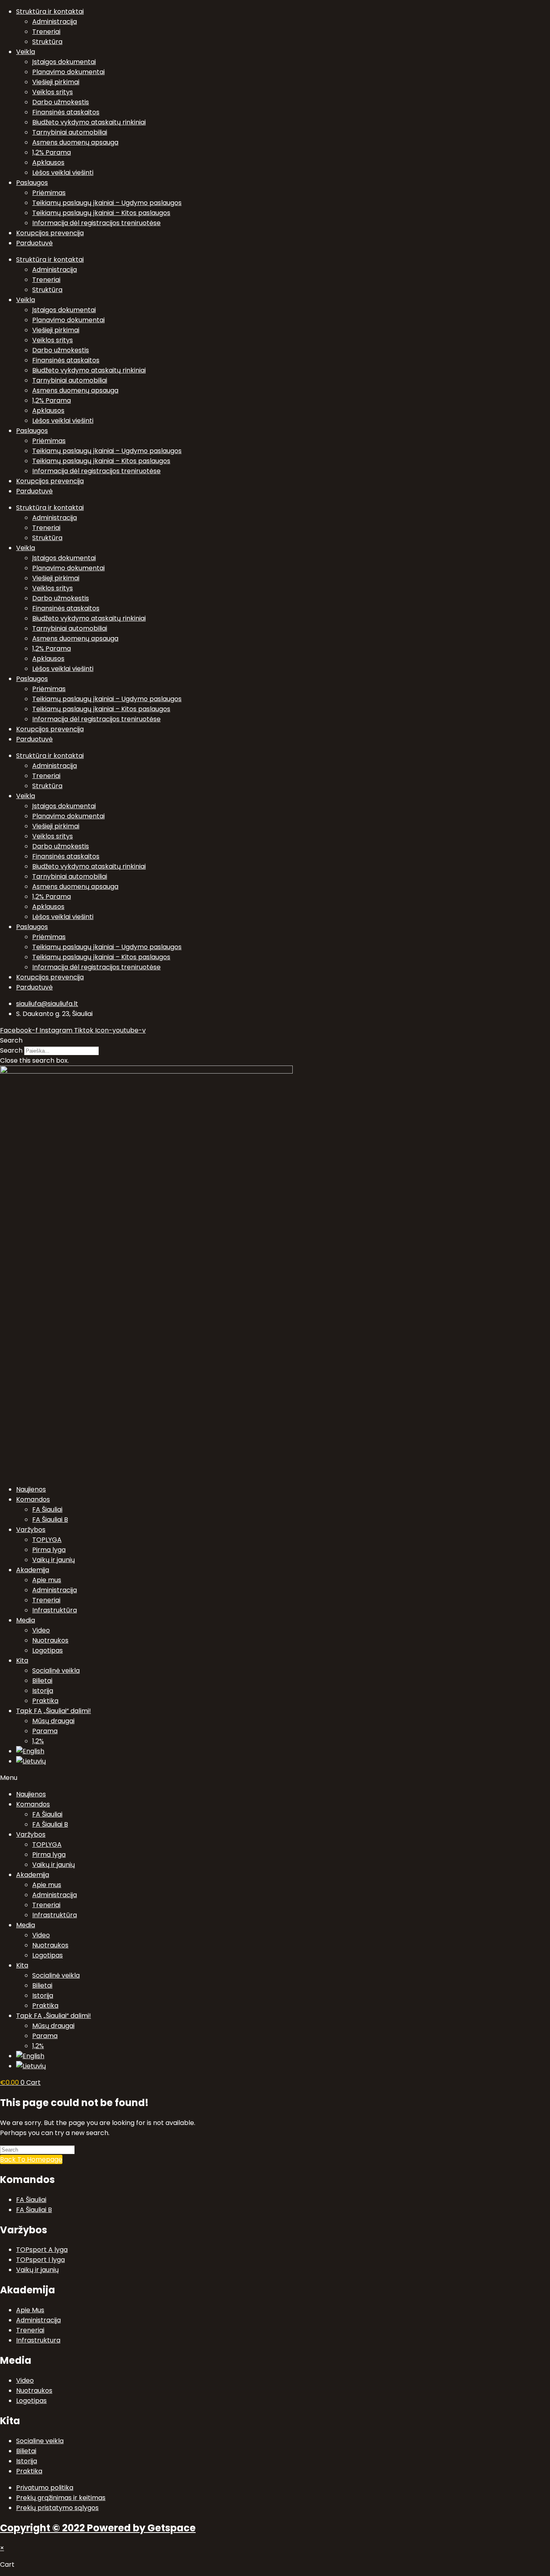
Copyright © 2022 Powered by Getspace (98, 2528)
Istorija (43, 1691)
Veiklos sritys (53, 92)
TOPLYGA (47, 1540)
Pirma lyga (49, 1550)
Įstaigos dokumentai (64, 62)
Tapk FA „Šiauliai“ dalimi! (54, 1711)
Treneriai (46, 32)
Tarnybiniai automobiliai (70, 132)
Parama (45, 1731)
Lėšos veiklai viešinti (63, 173)
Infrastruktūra (55, 1610)
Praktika (45, 1701)
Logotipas (48, 1650)
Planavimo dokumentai (68, 72)
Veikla (26, 52)
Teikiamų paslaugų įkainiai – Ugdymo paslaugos (107, 203)
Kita (22, 1660)
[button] (275, 1040)
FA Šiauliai (47, 1509)
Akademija (33, 1570)
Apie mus (47, 1580)
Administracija (55, 22)
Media (26, 1620)
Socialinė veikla (56, 1671)
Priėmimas (49, 193)
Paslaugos (32, 183)
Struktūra (47, 42)
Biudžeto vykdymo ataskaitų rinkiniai (89, 122)
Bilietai (42, 1681)
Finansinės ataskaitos (66, 112)
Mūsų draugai (53, 1721)
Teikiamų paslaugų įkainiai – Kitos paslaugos (101, 213)
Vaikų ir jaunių (54, 1560)
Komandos (33, 1499)
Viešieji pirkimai (56, 82)
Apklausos (48, 162)
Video (41, 1630)
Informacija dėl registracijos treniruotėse (96, 223)
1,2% (38, 1741)
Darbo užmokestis (61, 102)
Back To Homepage (31, 2159)
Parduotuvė (34, 243)
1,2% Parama (52, 152)
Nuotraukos (50, 1640)
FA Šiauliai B (50, 1520)
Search (11, 1050)
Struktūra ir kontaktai (50, 11)
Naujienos (31, 1489)
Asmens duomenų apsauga (75, 142)
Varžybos (31, 1530)
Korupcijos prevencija (50, 233)
